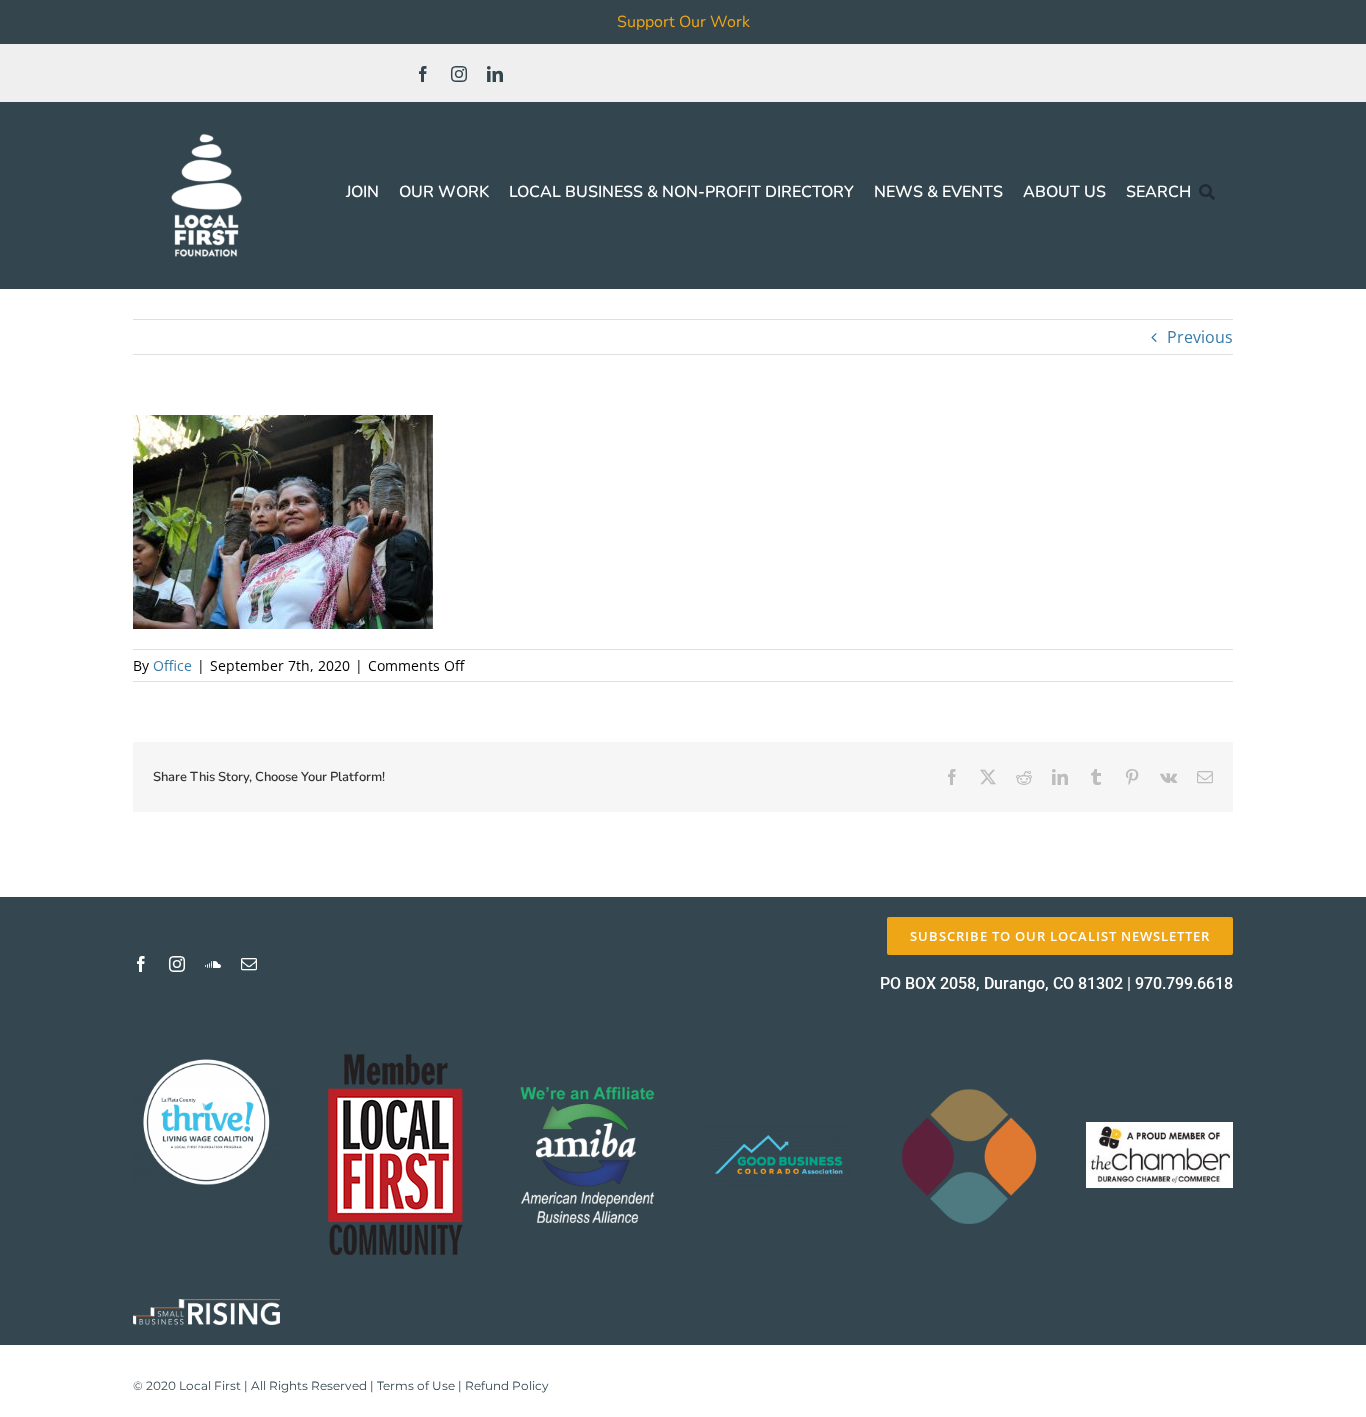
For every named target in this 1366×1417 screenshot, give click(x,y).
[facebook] (423, 74)
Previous (1200, 337)
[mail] (249, 964)
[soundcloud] (213, 964)
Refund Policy (507, 1385)
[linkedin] (495, 74)
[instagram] (459, 74)
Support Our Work (683, 22)
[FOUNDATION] (206, 130)
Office (172, 665)
